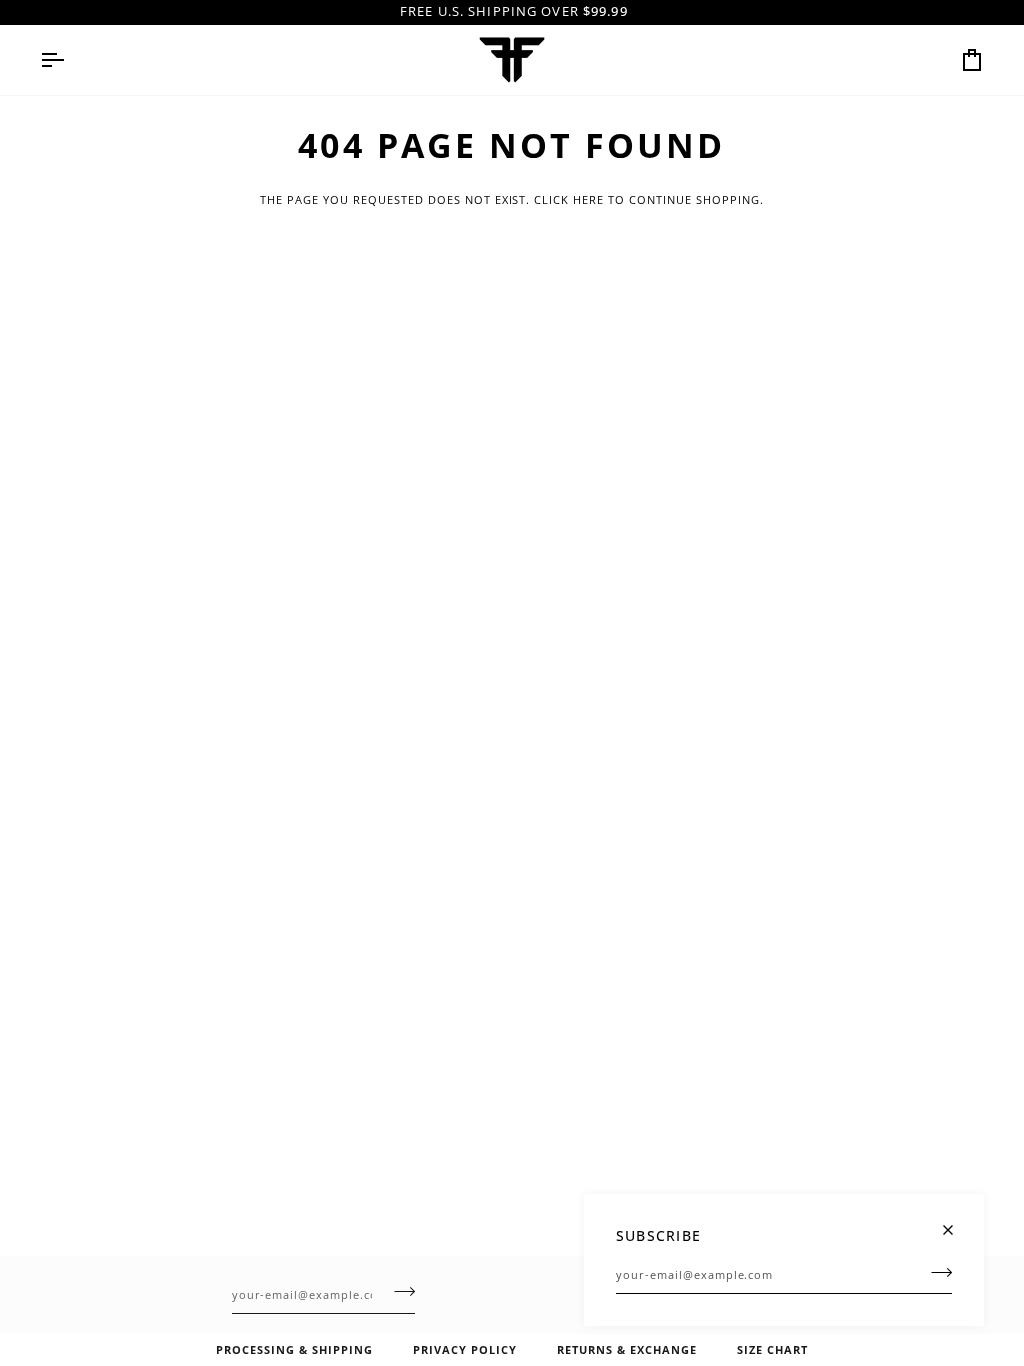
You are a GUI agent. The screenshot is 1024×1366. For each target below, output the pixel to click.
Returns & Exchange (627, 1349)
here (588, 199)
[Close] (956, 1221)
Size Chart (772, 1349)
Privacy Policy (465, 1349)
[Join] (935, 1272)
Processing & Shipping (294, 1349)
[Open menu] (70, 60)
